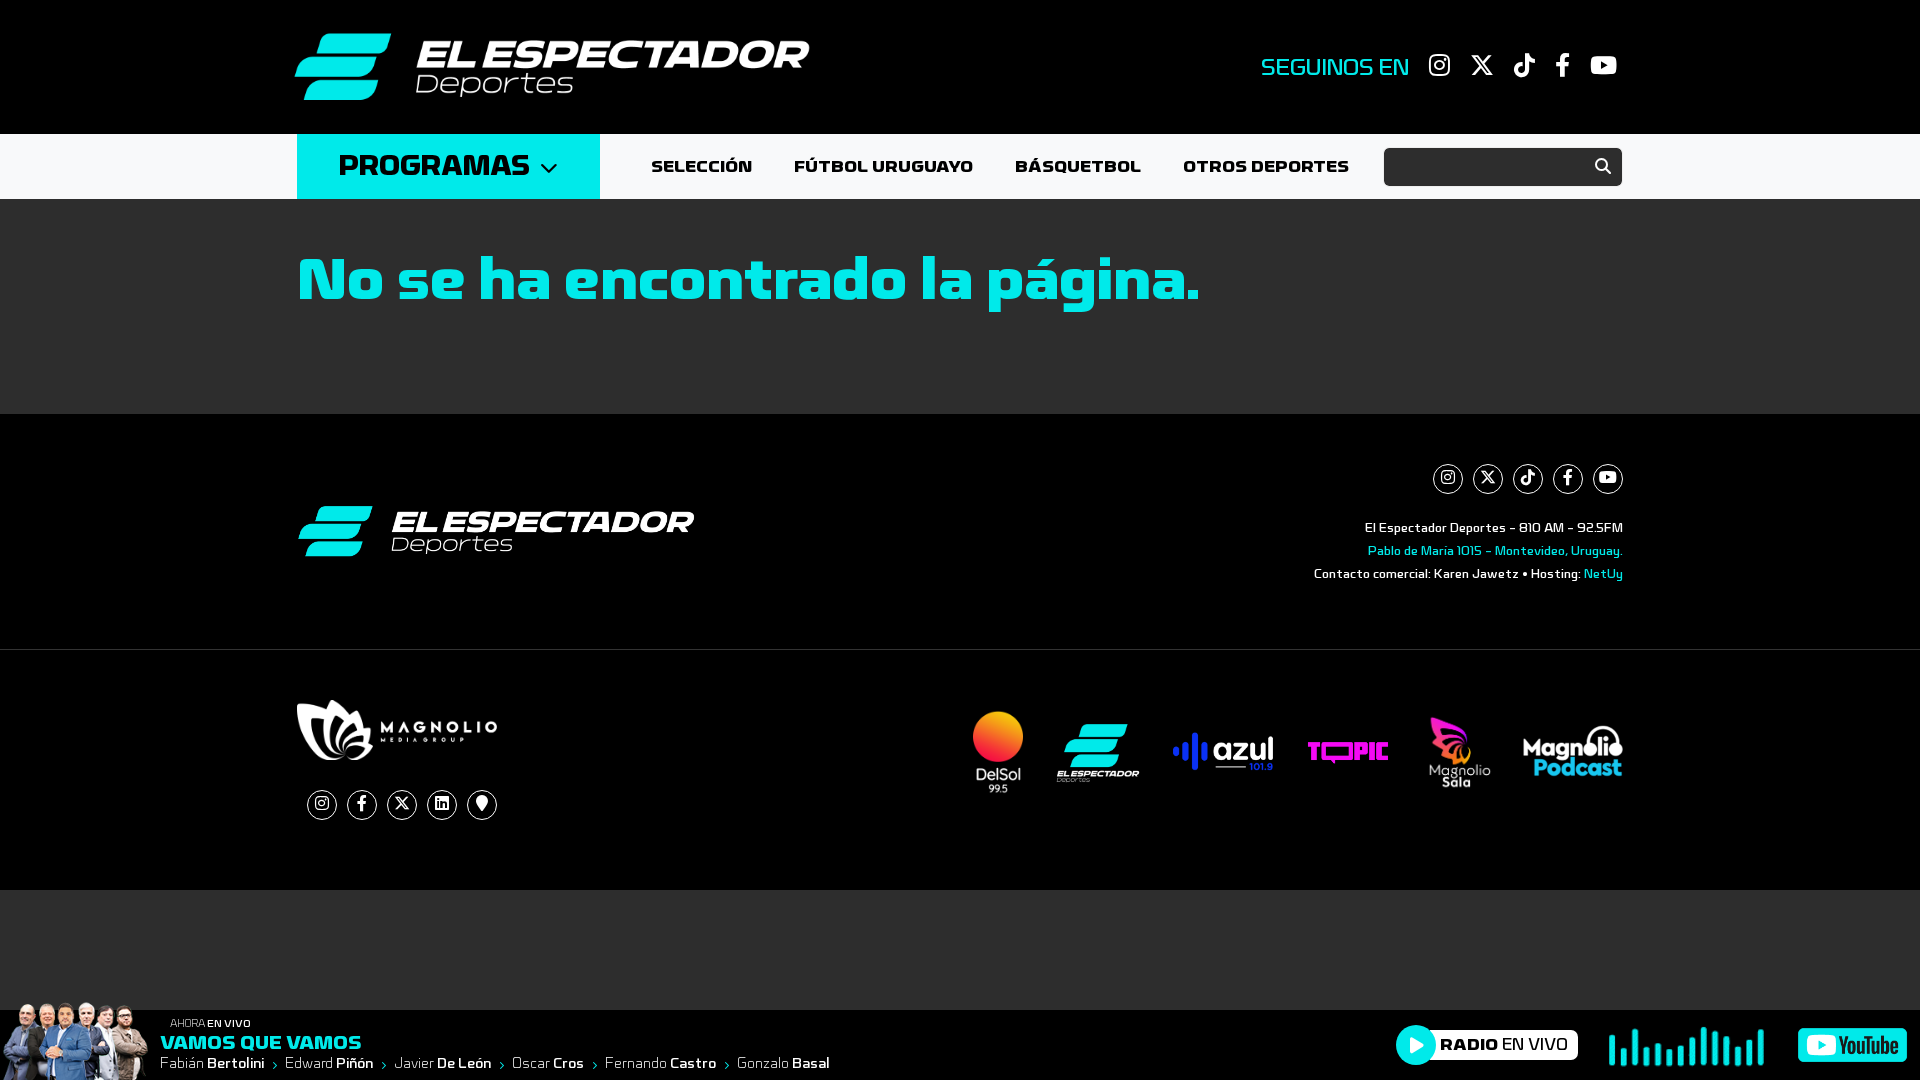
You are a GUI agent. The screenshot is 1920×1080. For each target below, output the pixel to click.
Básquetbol (1078, 166)
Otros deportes (1266, 166)
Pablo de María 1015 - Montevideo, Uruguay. (1495, 551)
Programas (434, 166)
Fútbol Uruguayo (883, 166)
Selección (701, 166)
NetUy (1603, 574)
